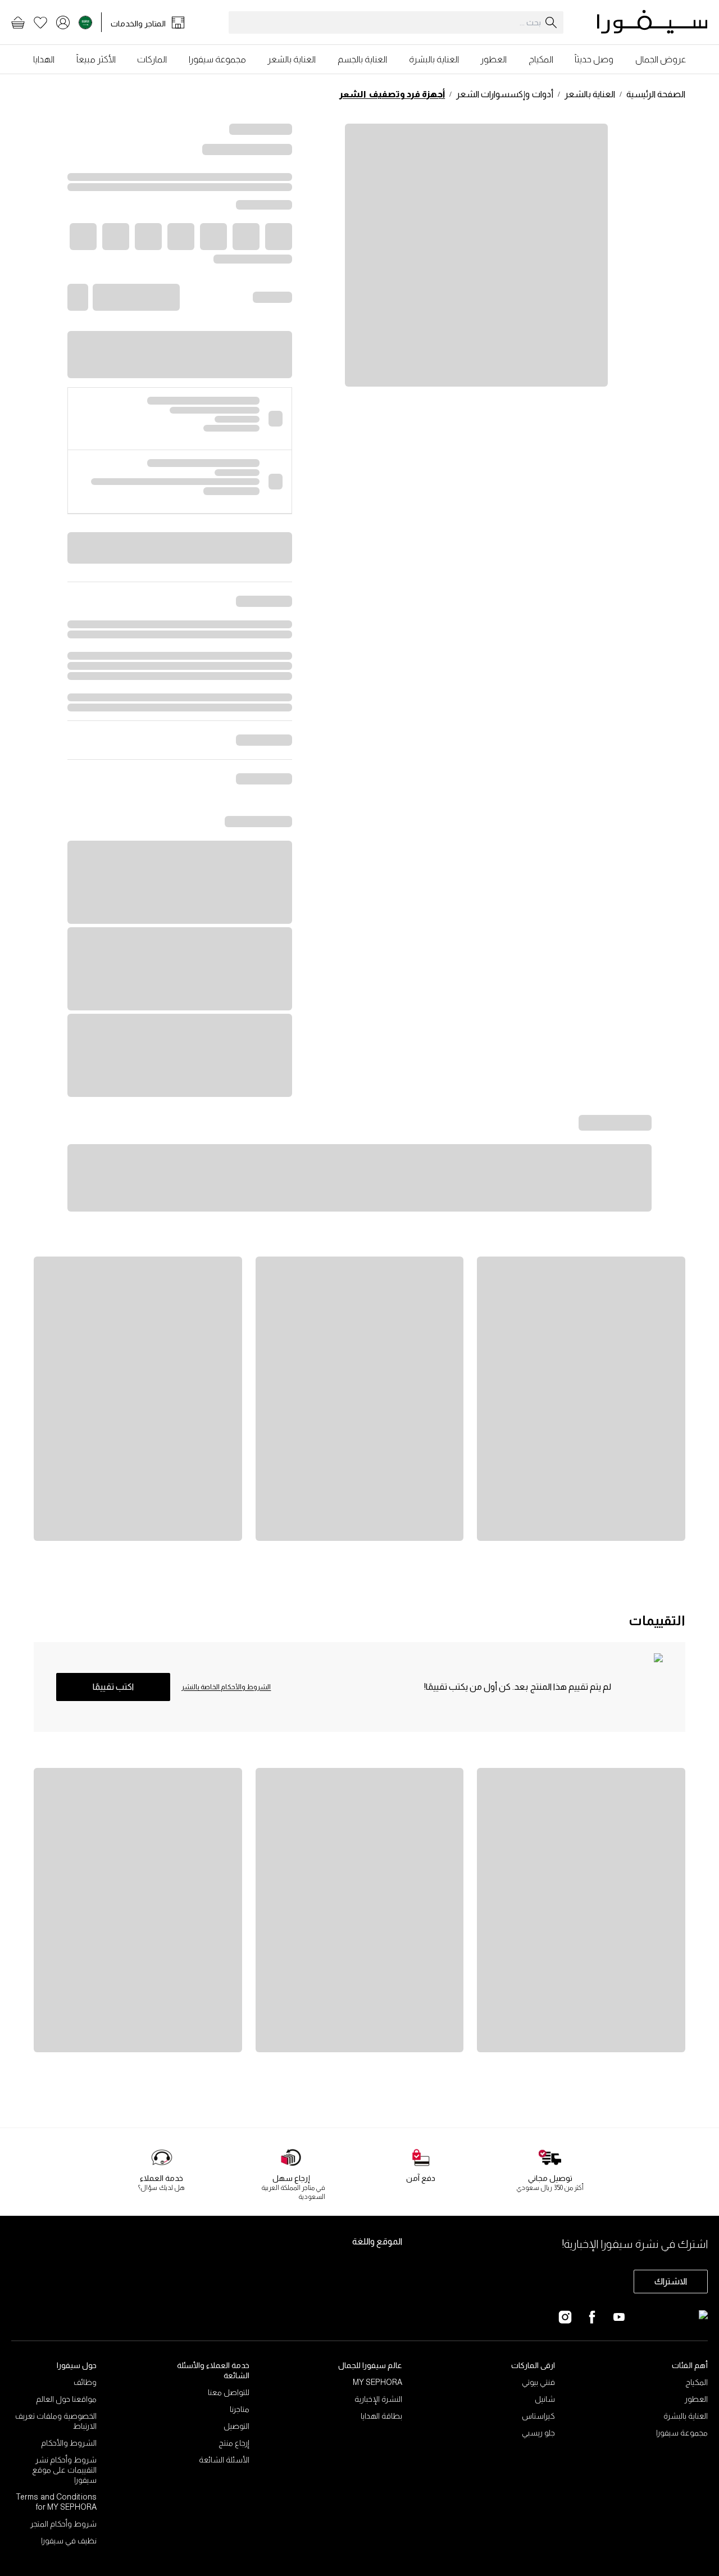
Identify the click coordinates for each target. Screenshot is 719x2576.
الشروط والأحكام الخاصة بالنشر (226, 1687)
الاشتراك (671, 2281)
